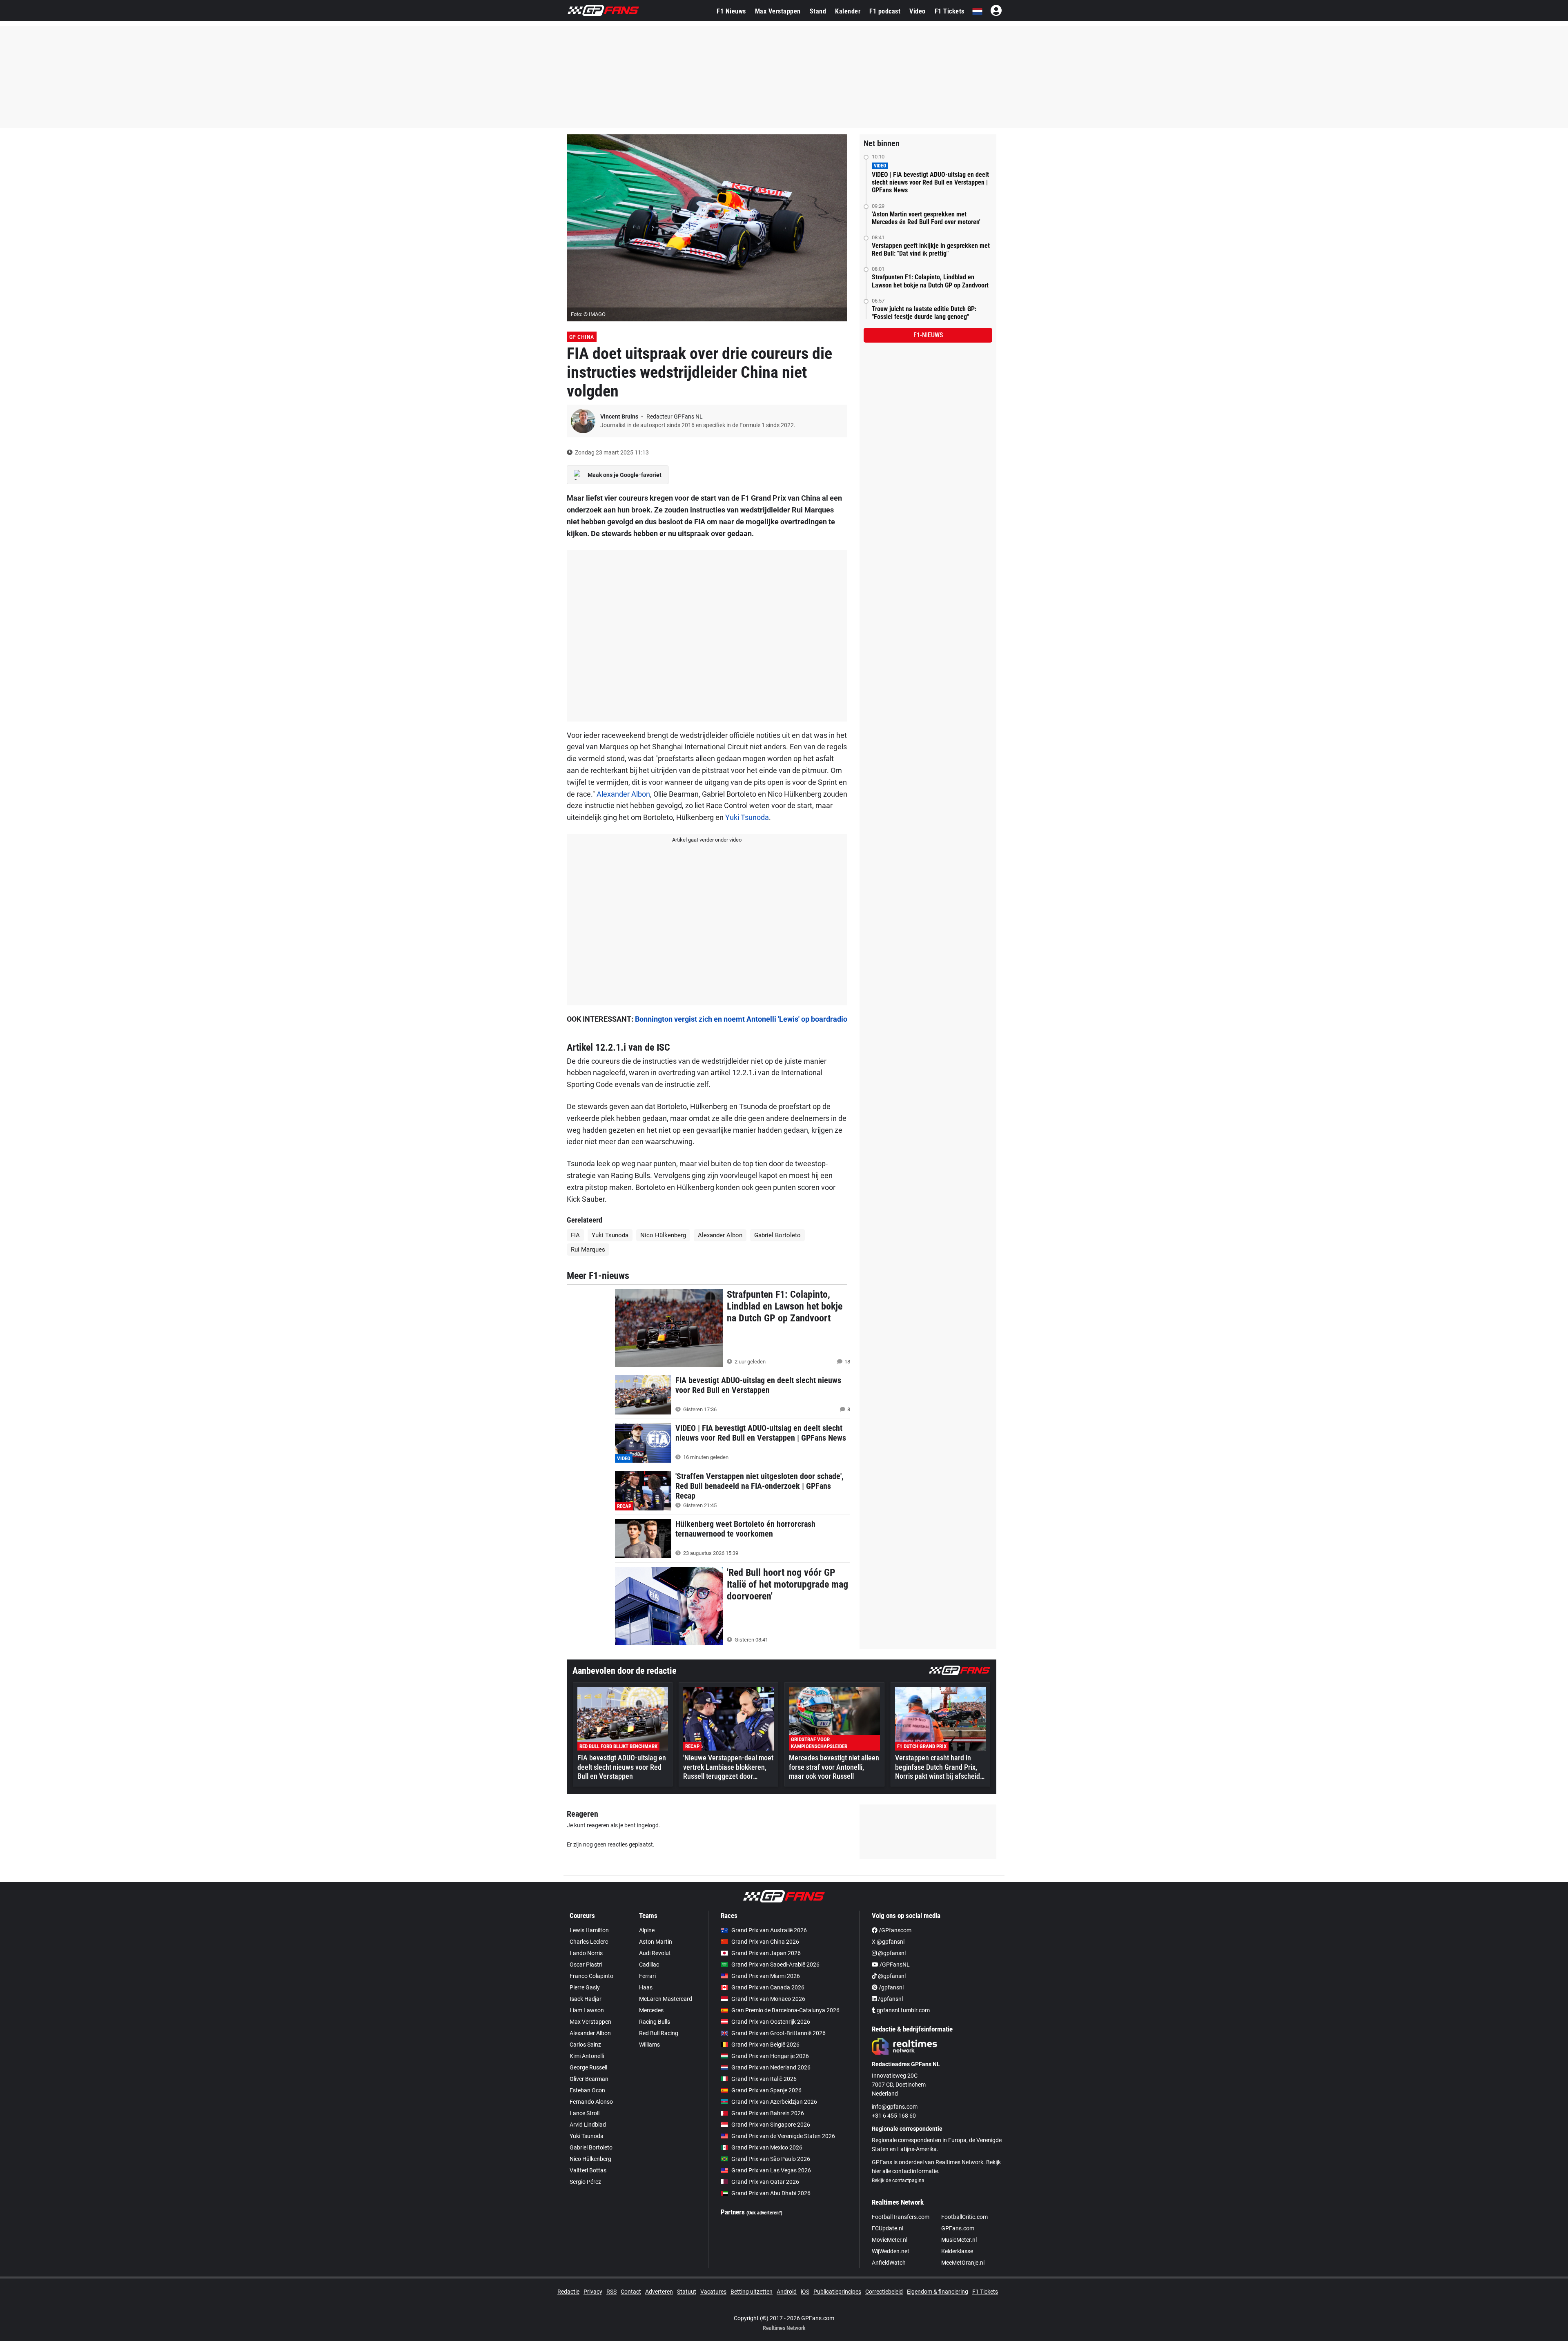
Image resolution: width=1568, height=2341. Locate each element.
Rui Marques (588, 1250)
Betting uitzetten (752, 2292)
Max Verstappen (778, 11)
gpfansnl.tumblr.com (903, 2010)
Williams (649, 2045)
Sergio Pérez (585, 2182)
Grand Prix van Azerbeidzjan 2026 (774, 2102)
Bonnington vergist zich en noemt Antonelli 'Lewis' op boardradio (741, 1019)
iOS (805, 2292)
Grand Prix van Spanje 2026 (766, 2090)
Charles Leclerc (589, 1942)
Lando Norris (586, 1953)
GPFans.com (958, 2228)
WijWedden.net (891, 2251)
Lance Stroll (585, 2113)
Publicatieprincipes (837, 2292)
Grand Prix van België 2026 (765, 2045)
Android (787, 2292)
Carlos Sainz (585, 2045)
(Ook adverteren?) (764, 2213)
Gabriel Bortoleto (777, 1235)
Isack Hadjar (586, 1999)
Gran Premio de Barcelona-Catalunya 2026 (785, 2010)
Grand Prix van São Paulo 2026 (771, 2159)
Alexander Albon (623, 794)
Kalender (848, 11)
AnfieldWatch (889, 2263)
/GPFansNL (894, 1965)
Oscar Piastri (586, 1965)
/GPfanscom (894, 1930)
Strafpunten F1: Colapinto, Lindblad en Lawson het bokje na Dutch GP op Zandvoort (930, 281)
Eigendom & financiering (938, 2292)
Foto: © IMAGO (588, 314)
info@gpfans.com (895, 2107)
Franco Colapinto (591, 1976)
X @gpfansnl (888, 1942)
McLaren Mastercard (666, 1999)
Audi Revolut (655, 1953)
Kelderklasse (957, 2251)
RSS (611, 2292)
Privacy (593, 2292)
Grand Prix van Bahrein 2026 (768, 2113)
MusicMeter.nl (959, 2240)
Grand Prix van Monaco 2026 (768, 1999)
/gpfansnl (891, 1987)
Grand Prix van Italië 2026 (764, 2079)
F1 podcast (885, 11)
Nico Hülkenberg (663, 1235)
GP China (582, 337)
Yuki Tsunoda (747, 817)
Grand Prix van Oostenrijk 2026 (771, 2022)
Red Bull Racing (659, 2033)
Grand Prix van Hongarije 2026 (770, 2056)
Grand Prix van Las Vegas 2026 (771, 2170)
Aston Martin (656, 1942)
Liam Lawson (587, 2010)
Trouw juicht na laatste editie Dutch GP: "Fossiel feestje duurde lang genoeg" (924, 313)
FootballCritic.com (964, 2217)
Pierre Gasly (585, 1987)
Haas (646, 1987)
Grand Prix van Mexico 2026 (767, 2147)
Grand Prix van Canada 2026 (768, 1987)
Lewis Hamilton (589, 1930)
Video (918, 11)
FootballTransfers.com (901, 2217)
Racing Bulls (655, 2022)
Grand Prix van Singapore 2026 (771, 2125)
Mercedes (651, 2010)
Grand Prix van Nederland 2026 (771, 2067)
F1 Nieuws (731, 11)
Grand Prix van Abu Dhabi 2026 (771, 2193)
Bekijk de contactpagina (898, 2181)
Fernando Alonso (591, 2102)
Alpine (647, 1930)
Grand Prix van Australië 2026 (769, 1930)
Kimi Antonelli (587, 2056)
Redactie (568, 2292)
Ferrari (647, 1976)
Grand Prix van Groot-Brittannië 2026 (778, 2033)
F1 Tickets (950, 11)
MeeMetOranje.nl (963, 2263)
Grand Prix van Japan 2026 (766, 1953)
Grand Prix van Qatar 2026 (765, 2182)
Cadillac (649, 1965)
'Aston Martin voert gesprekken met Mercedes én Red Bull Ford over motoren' (926, 218)
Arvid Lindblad (588, 2125)
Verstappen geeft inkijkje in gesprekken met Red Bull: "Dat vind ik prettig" (931, 249)
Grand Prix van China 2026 (765, 1942)
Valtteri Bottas (588, 2170)
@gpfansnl (891, 1953)
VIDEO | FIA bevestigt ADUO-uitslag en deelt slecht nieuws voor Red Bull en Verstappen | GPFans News (930, 182)
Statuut (687, 2292)
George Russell (588, 2067)
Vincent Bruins (620, 417)
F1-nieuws (928, 335)
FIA (575, 1235)
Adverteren (659, 2292)
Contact (631, 2292)
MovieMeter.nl (890, 2240)
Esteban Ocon (587, 2090)
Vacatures (713, 2292)
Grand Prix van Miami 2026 (766, 1976)
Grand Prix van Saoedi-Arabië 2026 (775, 1965)
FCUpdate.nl (888, 2228)
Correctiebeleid (884, 2292)
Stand (818, 11)
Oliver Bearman (589, 2079)
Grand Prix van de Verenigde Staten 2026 (783, 2136)
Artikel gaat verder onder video (707, 840)
